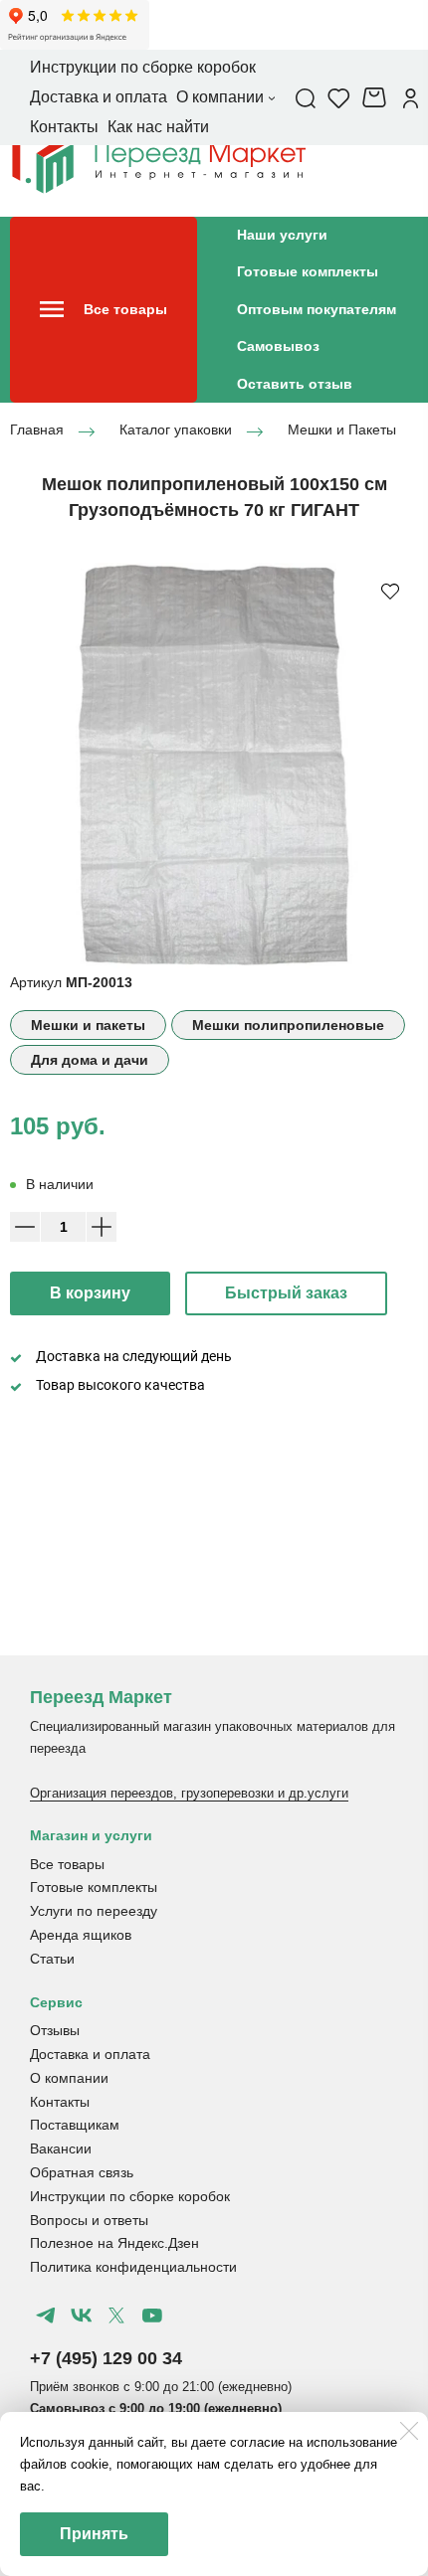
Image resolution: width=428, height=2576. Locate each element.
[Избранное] (339, 97)
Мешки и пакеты (88, 1025)
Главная (37, 430)
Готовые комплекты (308, 271)
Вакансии (61, 2148)
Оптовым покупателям (317, 309)
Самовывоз (278, 346)
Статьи (52, 1959)
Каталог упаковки (176, 430)
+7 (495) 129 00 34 (106, 2358)
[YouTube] (151, 2316)
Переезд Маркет (101, 1697)
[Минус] (25, 1227)
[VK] (81, 2316)
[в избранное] (390, 591)
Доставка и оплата (90, 2054)
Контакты (60, 2102)
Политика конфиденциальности (133, 2267)
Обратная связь (82, 2172)
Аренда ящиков (81, 1935)
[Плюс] (102, 1227)
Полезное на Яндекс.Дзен (114, 2243)
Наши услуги (282, 235)
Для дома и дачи (90, 1060)
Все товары (67, 1864)
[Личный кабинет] (411, 97)
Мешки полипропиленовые (288, 1025)
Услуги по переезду (94, 1911)
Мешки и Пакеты (342, 430)
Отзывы (55, 2030)
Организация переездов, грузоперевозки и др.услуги (189, 1793)
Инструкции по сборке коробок (130, 2196)
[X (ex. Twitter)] (116, 2316)
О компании (69, 2078)
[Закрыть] (409, 2431)
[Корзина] (377, 97)
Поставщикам (75, 2125)
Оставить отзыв (295, 384)
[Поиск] (306, 97)
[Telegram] (46, 2316)
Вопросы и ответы (89, 2220)
